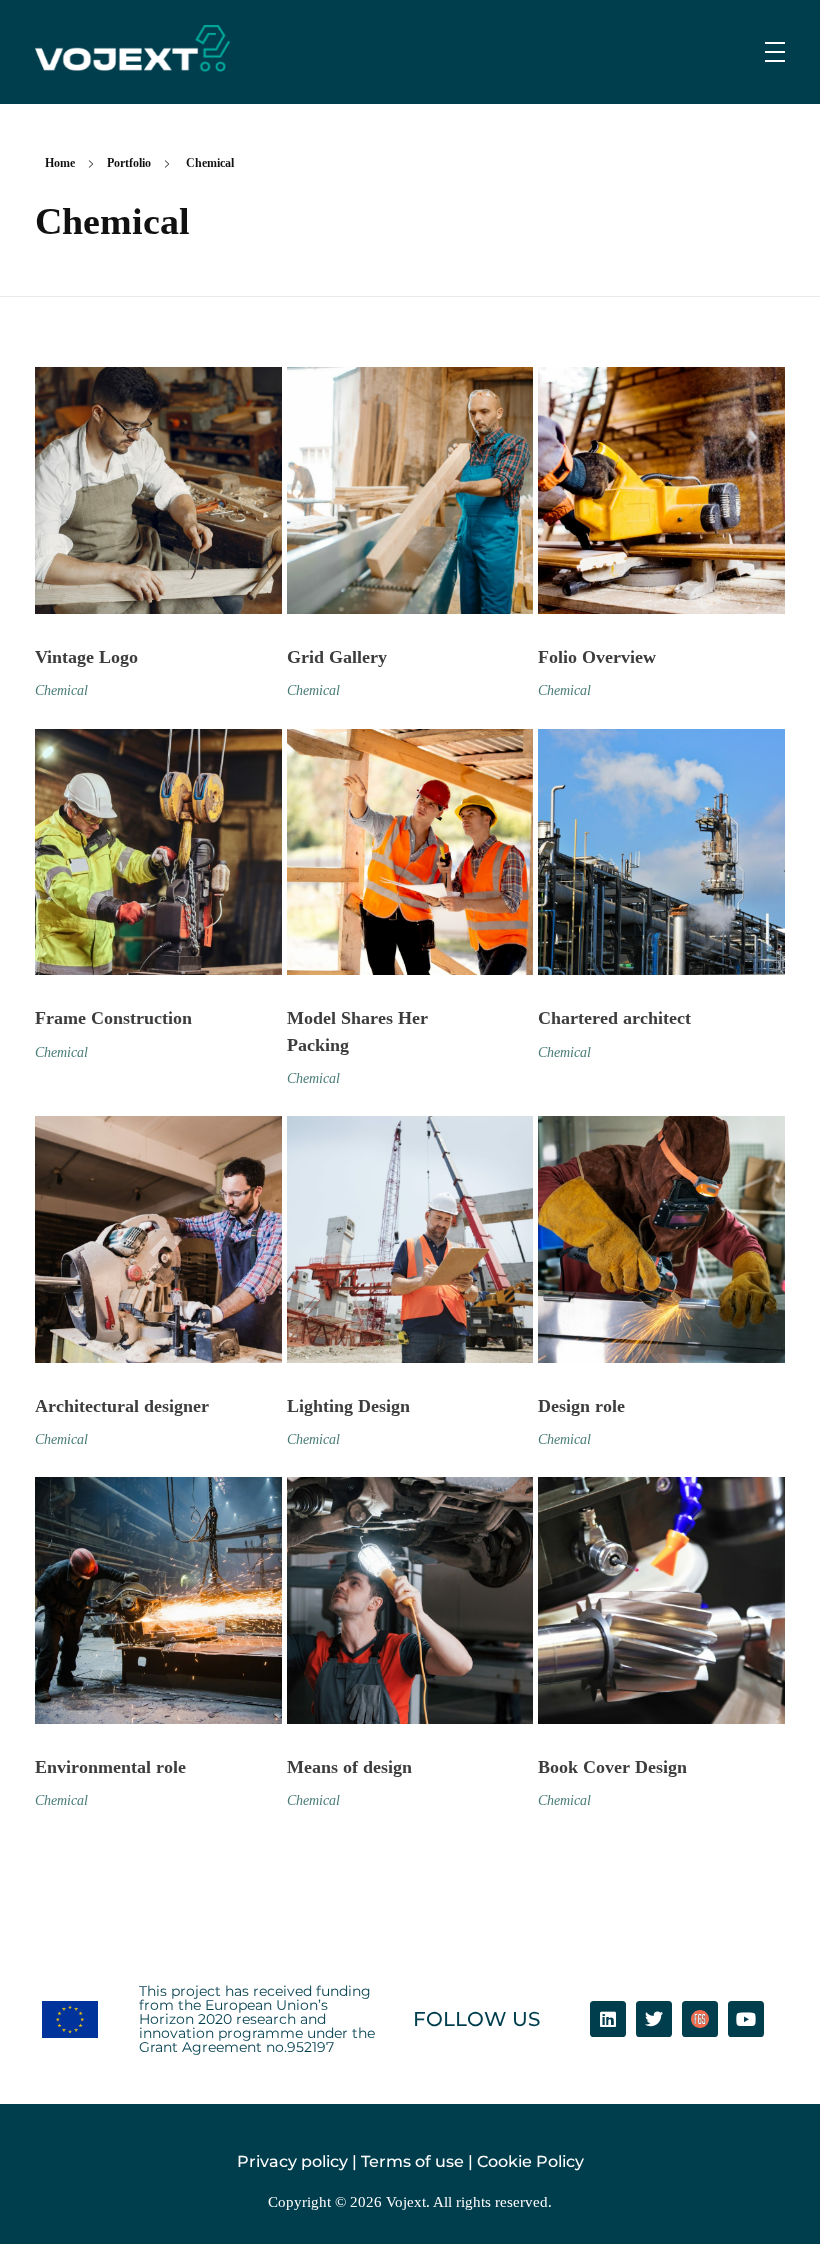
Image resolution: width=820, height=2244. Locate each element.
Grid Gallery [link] (337, 657)
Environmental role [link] (110, 1767)
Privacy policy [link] (292, 2161)
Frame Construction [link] (113, 1018)
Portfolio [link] (129, 163)
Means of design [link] (349, 1767)
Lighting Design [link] (348, 1406)
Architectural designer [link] (122, 1406)
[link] (132, 48)
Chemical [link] (61, 690)
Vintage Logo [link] (86, 657)
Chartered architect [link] (614, 1018)
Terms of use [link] (412, 2161)
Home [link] (60, 163)
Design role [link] (581, 1406)
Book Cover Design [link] (612, 1767)
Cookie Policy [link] (530, 2161)
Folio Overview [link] (597, 657)
